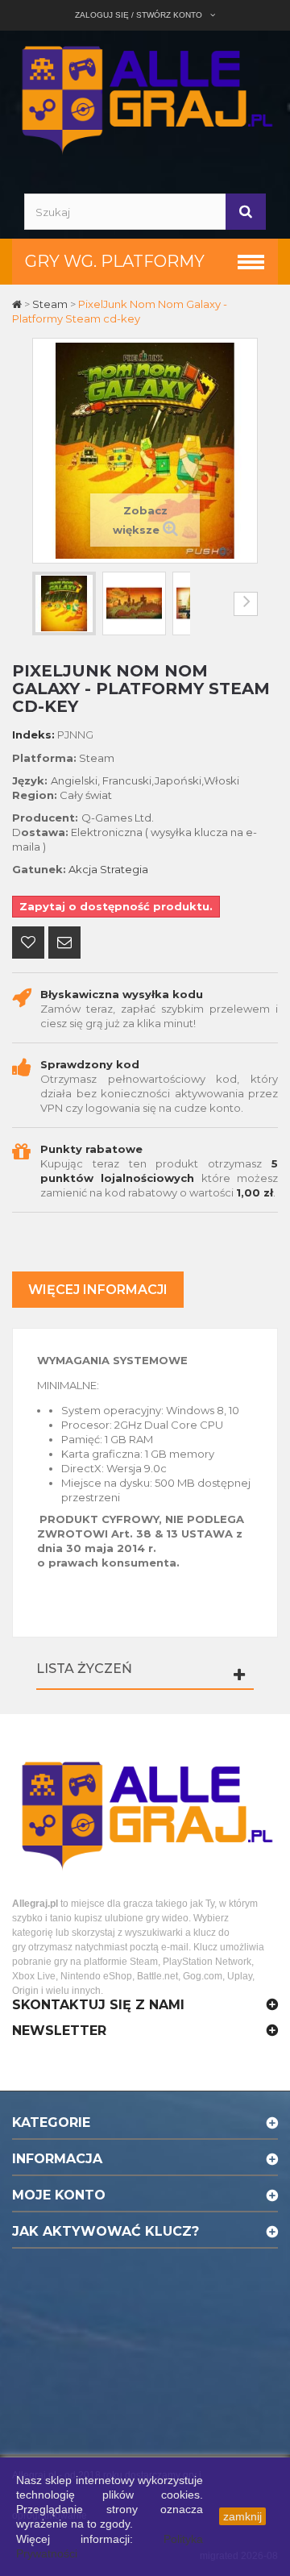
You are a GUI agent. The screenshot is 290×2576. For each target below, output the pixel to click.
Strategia (124, 869)
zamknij (242, 2516)
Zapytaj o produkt (64, 944)
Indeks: (33, 735)
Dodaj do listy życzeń (28, 944)
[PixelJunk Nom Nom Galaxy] (64, 603)
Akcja (83, 869)
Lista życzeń (84, 1669)
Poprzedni (44, 604)
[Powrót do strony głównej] (18, 304)
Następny (246, 604)
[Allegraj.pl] (145, 98)
